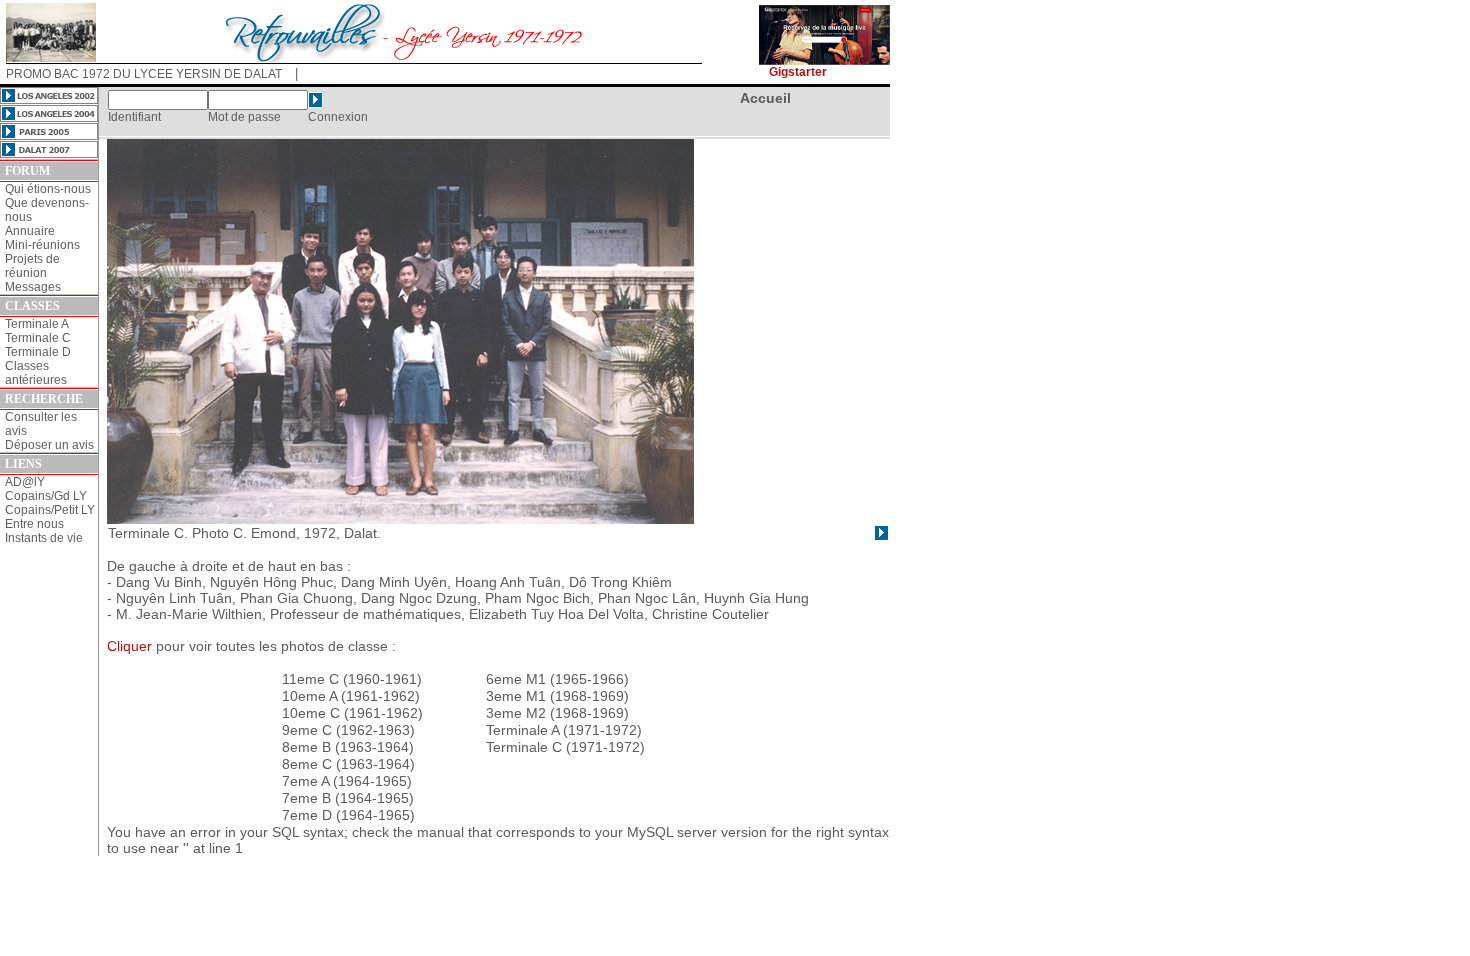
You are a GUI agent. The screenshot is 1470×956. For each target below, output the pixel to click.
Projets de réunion (32, 266)
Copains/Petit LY (50, 510)
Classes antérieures (36, 373)
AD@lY (25, 482)
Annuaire (30, 231)
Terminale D (38, 352)
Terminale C (38, 338)
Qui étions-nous (48, 189)
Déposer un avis (49, 445)
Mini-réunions (42, 245)
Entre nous (34, 524)
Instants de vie (44, 538)
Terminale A (37, 324)
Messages (33, 287)
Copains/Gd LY (46, 496)
